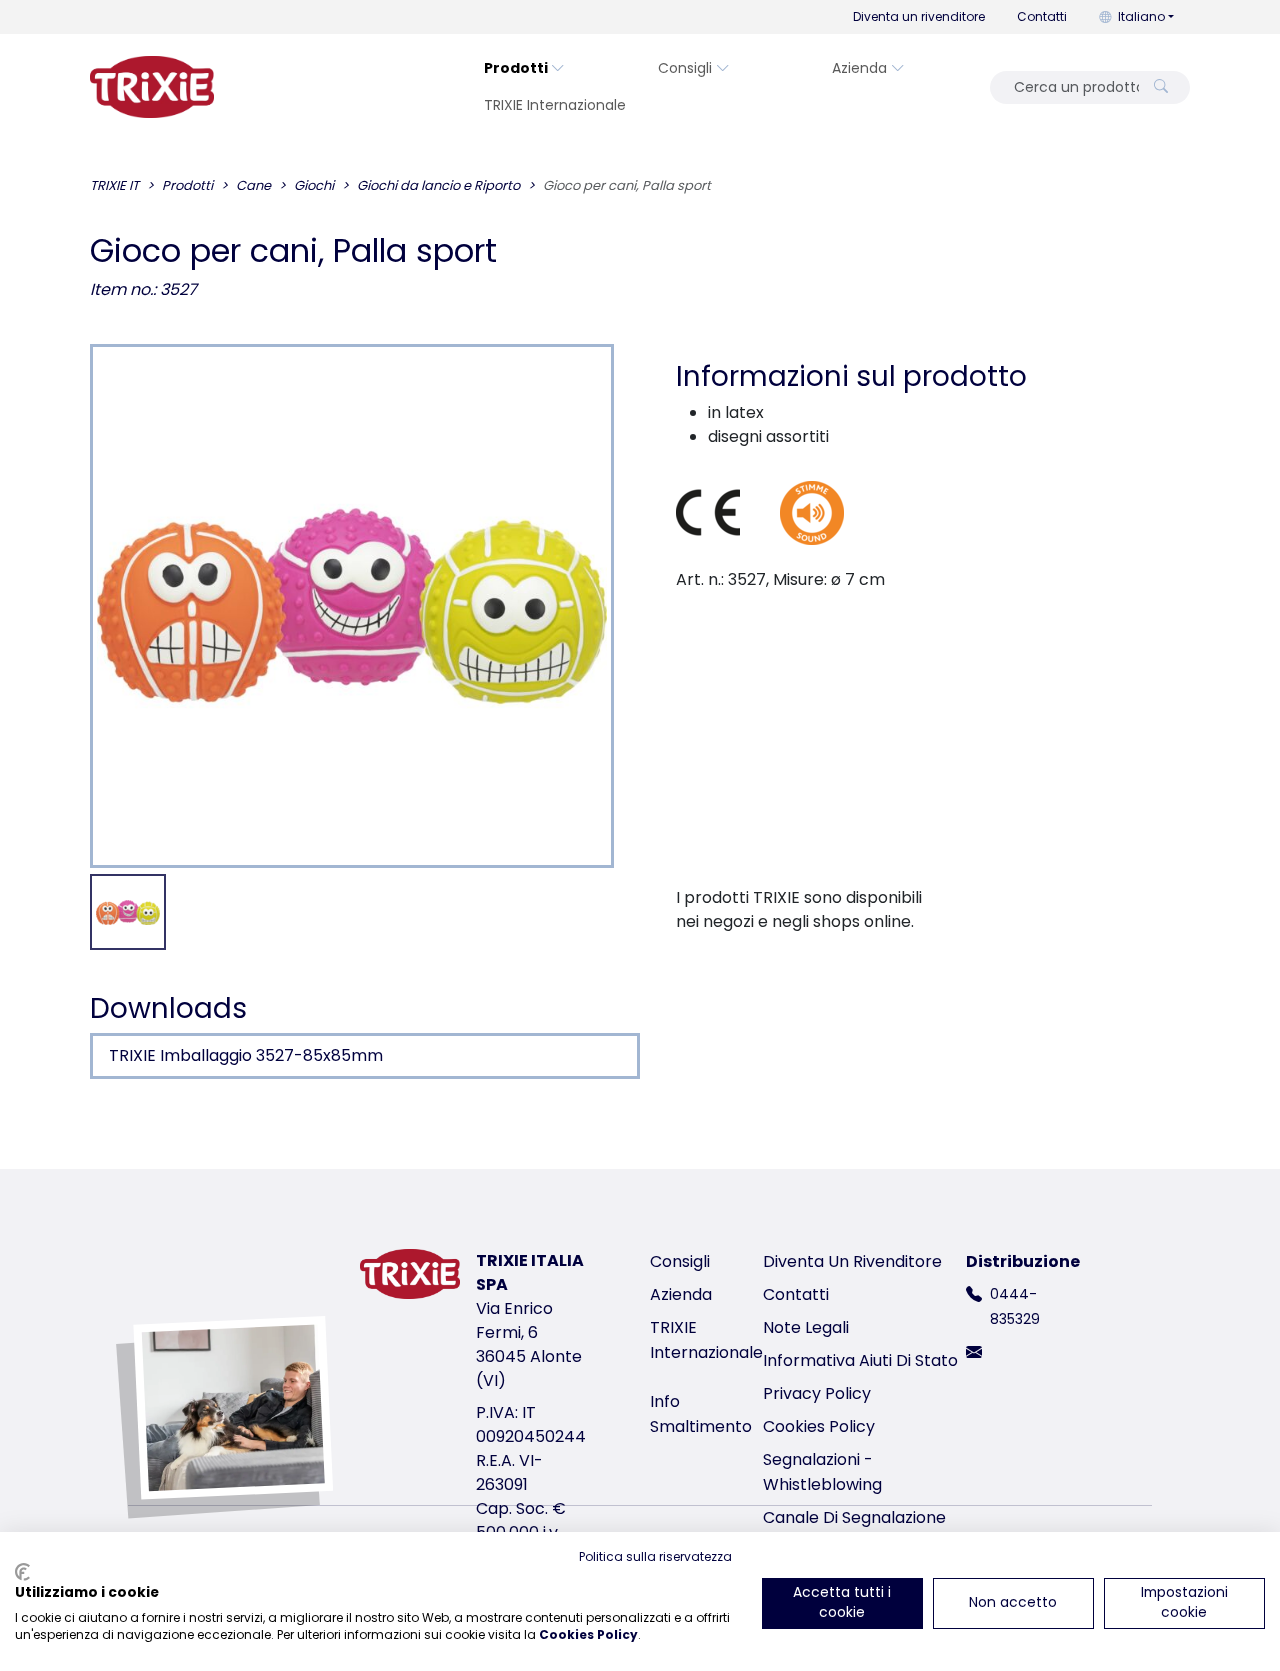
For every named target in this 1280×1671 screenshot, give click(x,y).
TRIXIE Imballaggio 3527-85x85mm (246, 1055)
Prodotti (516, 68)
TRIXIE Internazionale (555, 105)
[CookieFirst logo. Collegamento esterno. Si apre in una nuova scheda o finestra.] (22, 1572)
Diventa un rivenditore (919, 16)
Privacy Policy (817, 1393)
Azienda (859, 68)
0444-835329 (1015, 1306)
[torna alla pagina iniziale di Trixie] (152, 87)
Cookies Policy (819, 1426)
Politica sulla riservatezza (655, 1556)
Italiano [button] (1141, 16)
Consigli (685, 68)
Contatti (1042, 16)
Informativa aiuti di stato (860, 1360)
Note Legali (806, 1327)
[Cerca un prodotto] (1161, 87)
